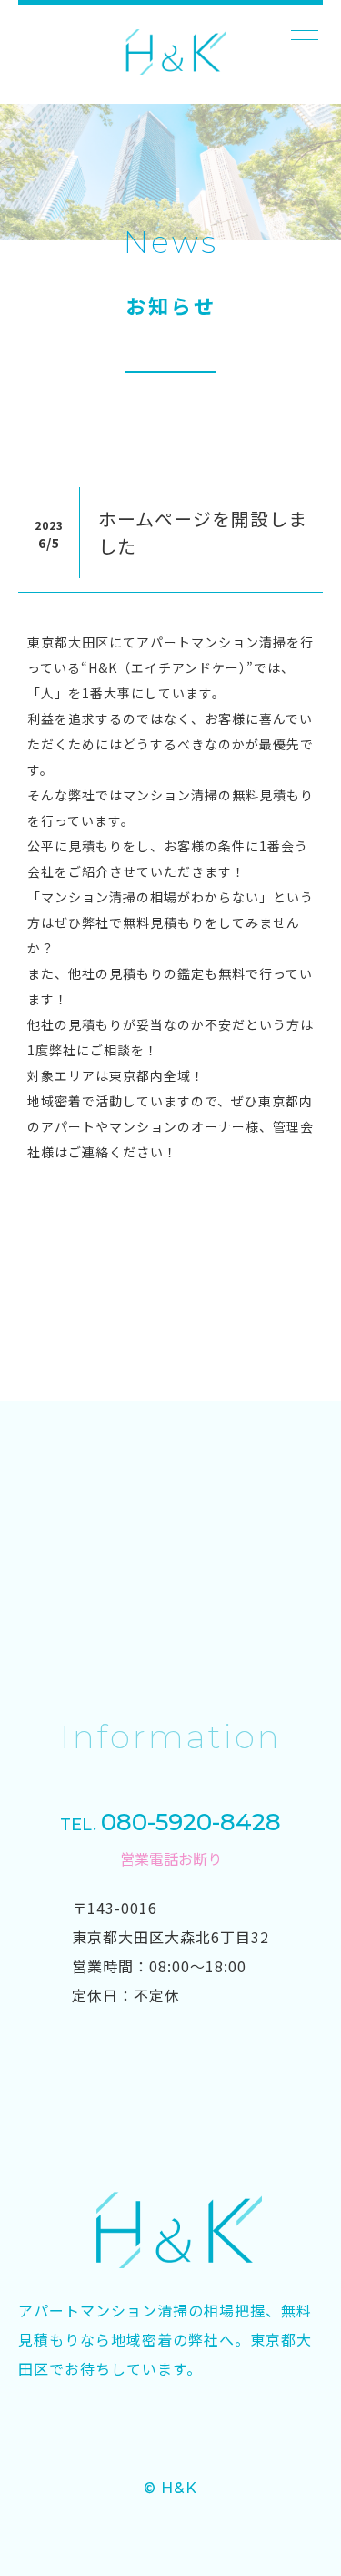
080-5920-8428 (170, 1822)
